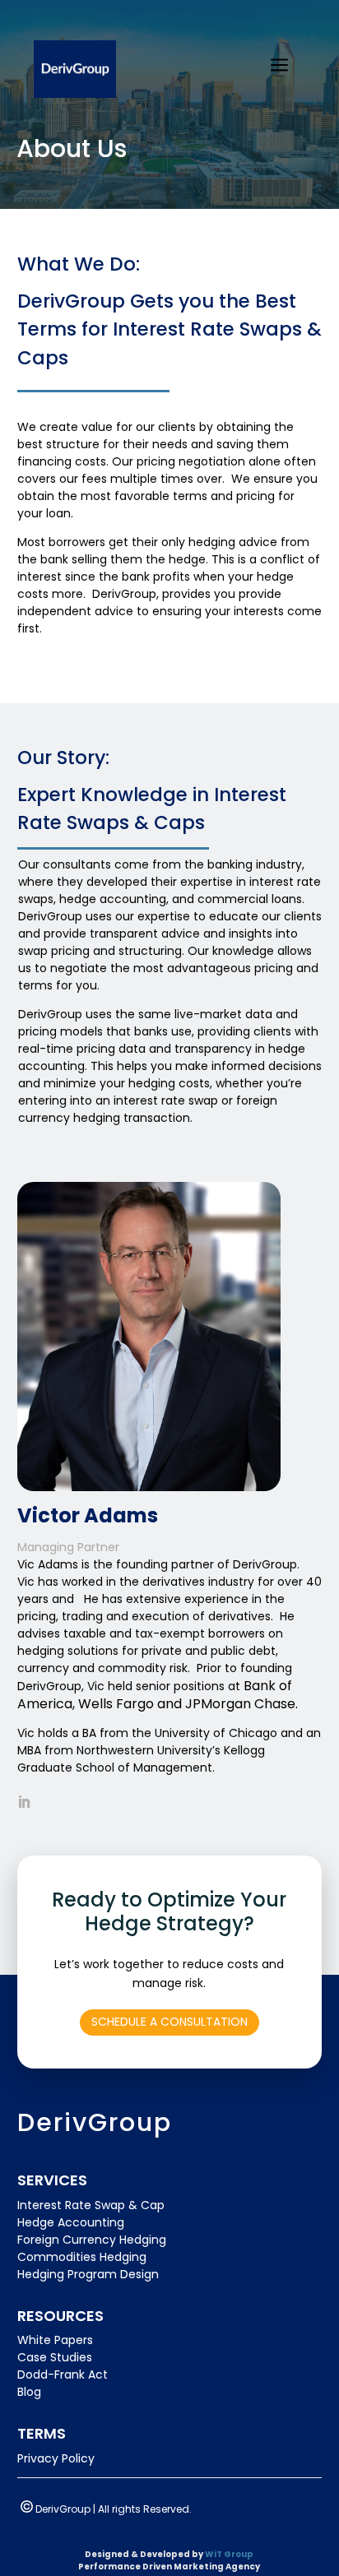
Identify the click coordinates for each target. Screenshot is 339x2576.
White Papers (55, 2340)
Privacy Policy (56, 2458)
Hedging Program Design (88, 2274)
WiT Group (229, 2554)
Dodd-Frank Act (63, 2374)
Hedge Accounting (71, 2222)
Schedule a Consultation (169, 2022)
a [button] (279, 66)
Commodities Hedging (82, 2257)
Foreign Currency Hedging (92, 2240)
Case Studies (55, 2357)
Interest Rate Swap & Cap (91, 2205)
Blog (29, 2392)
